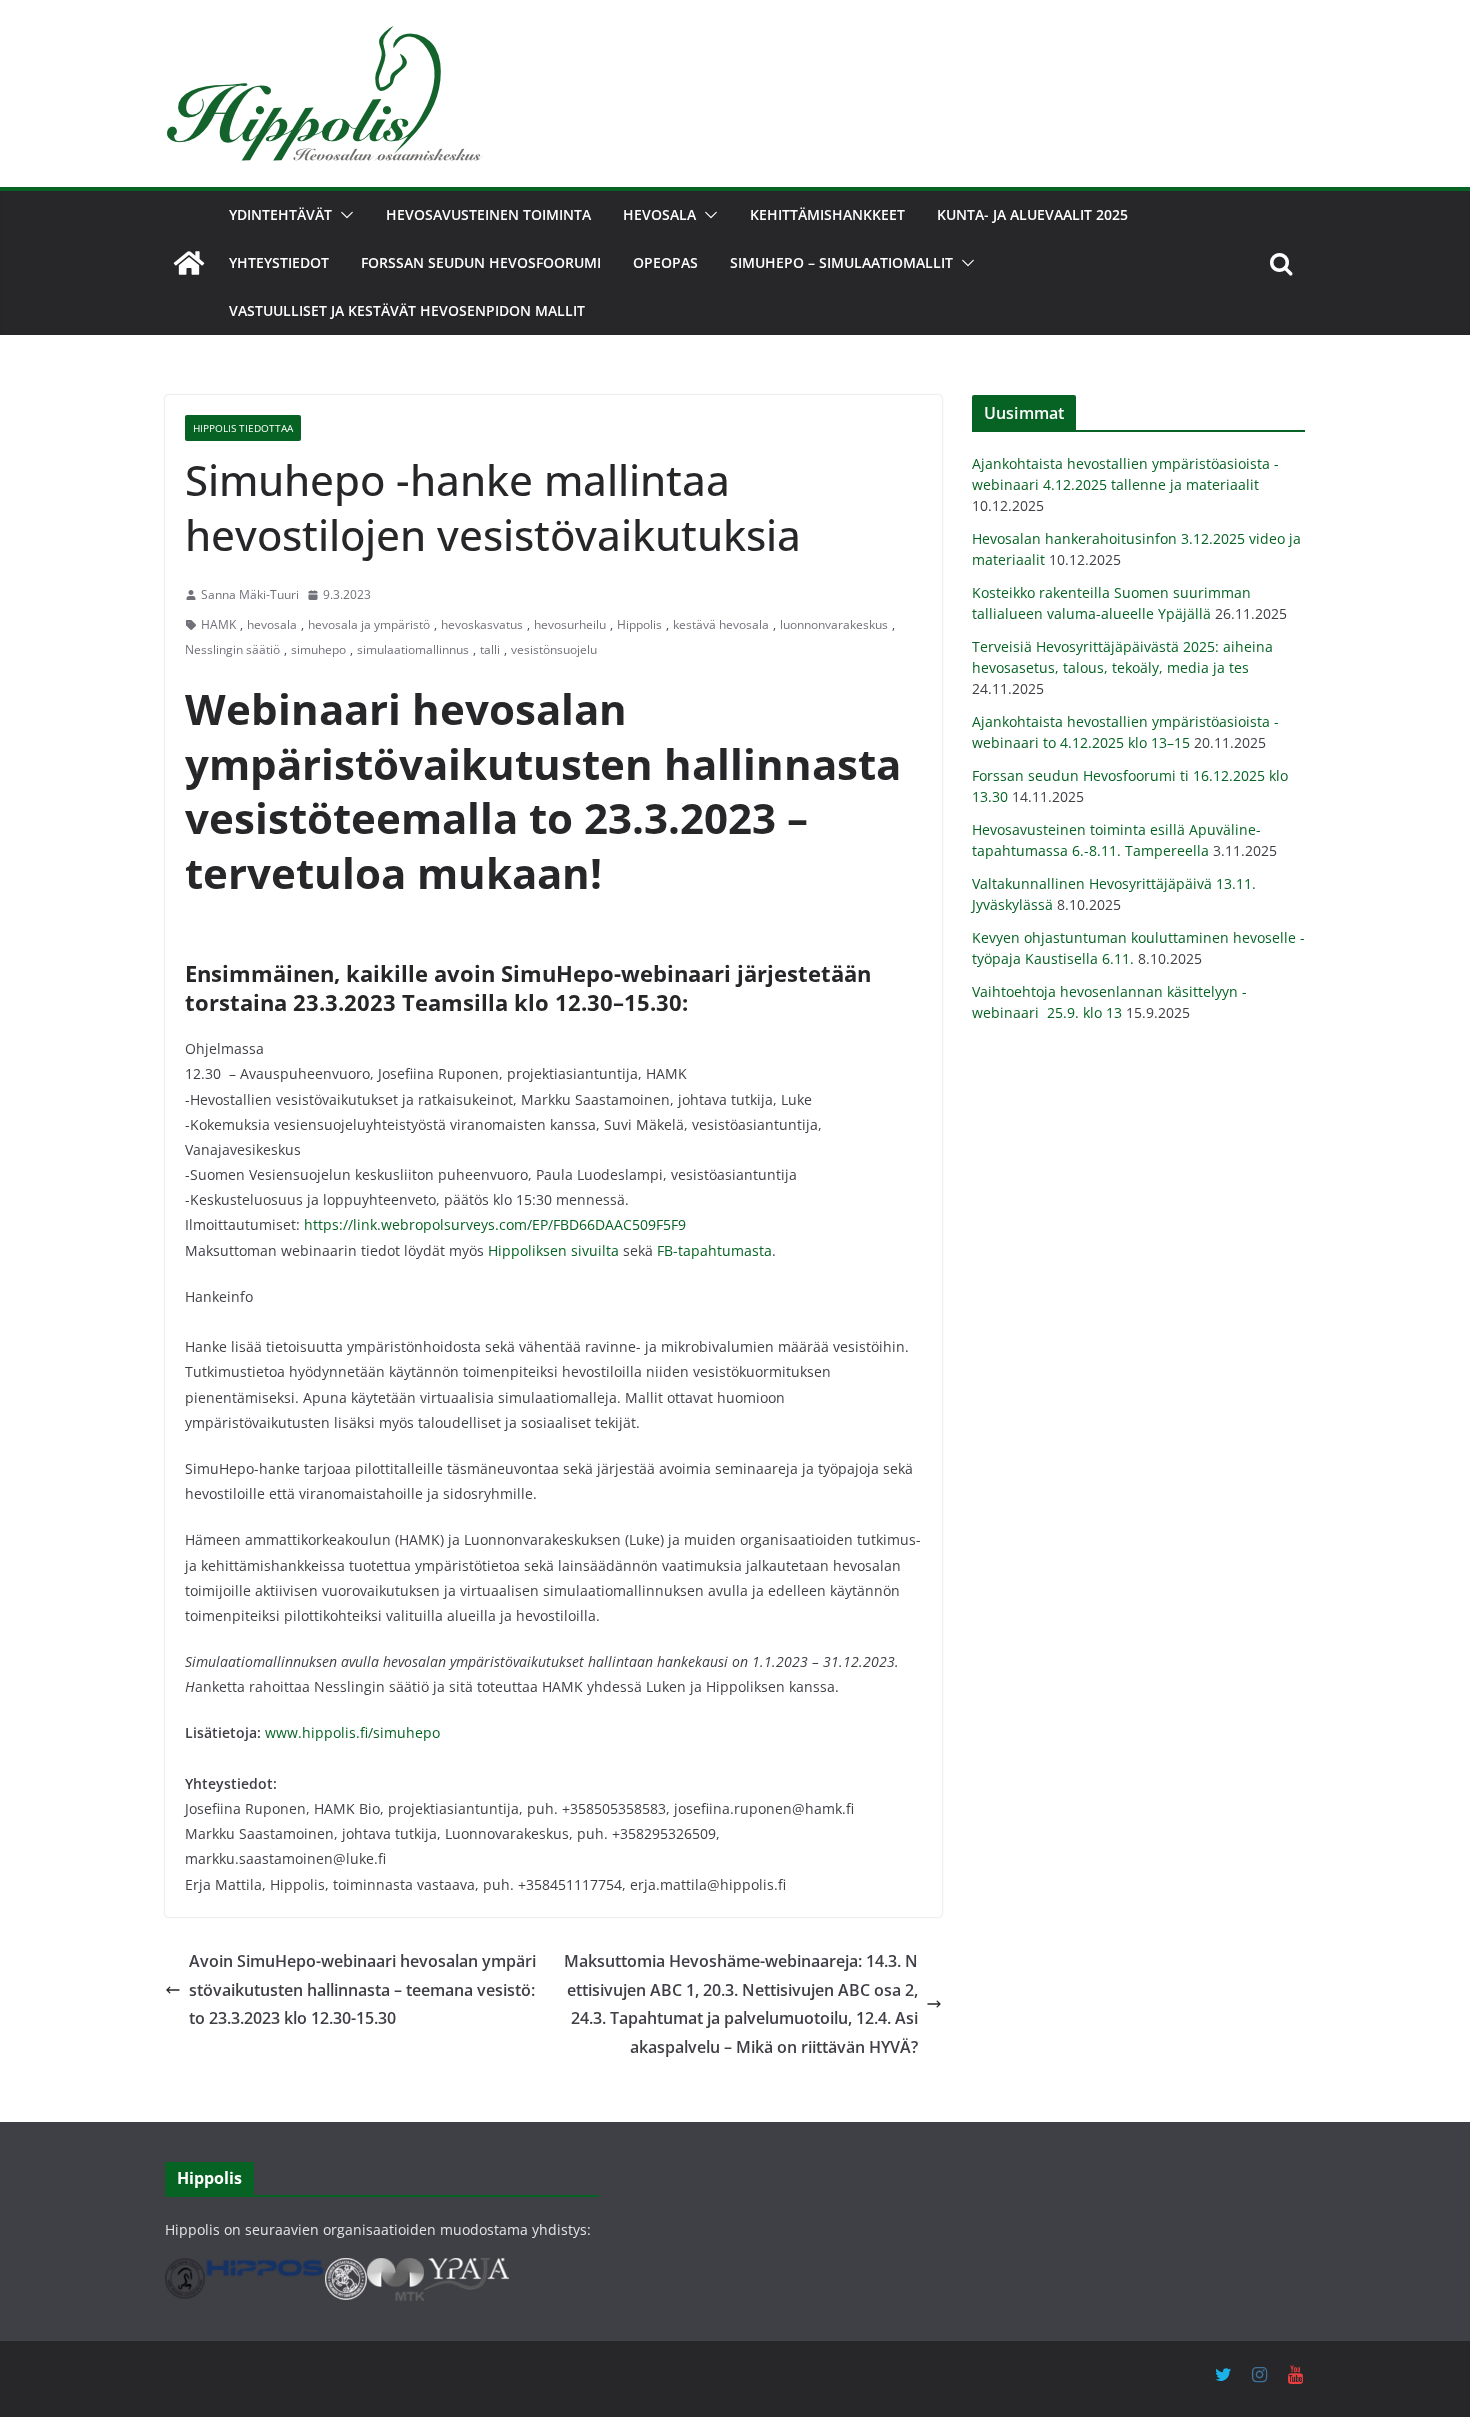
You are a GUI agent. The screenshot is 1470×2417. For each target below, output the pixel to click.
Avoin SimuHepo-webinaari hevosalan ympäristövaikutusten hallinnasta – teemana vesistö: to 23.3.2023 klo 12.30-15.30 (362, 1990)
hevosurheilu (570, 624)
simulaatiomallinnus (413, 649)
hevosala (272, 624)
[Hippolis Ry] (189, 263)
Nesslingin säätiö (232, 649)
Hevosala (659, 214)
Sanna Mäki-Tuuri (250, 594)
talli (490, 649)
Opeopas (665, 262)
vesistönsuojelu (554, 649)
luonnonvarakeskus (834, 624)
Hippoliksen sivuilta (553, 1250)
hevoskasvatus (482, 624)
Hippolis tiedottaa (243, 428)
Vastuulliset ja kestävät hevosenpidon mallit (407, 310)
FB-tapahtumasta (714, 1250)
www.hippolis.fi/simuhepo (352, 1732)
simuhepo (318, 649)
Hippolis (639, 624)
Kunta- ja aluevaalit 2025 (1032, 214)
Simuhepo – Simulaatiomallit (841, 262)
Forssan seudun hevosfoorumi (481, 262)
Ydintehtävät (280, 214)
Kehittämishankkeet (827, 214)
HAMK (218, 624)
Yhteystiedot (279, 262)
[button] (343, 215)
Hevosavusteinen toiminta (488, 214)
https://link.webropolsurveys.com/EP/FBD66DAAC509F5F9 (495, 1224)
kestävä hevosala (721, 624)
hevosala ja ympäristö (369, 624)
